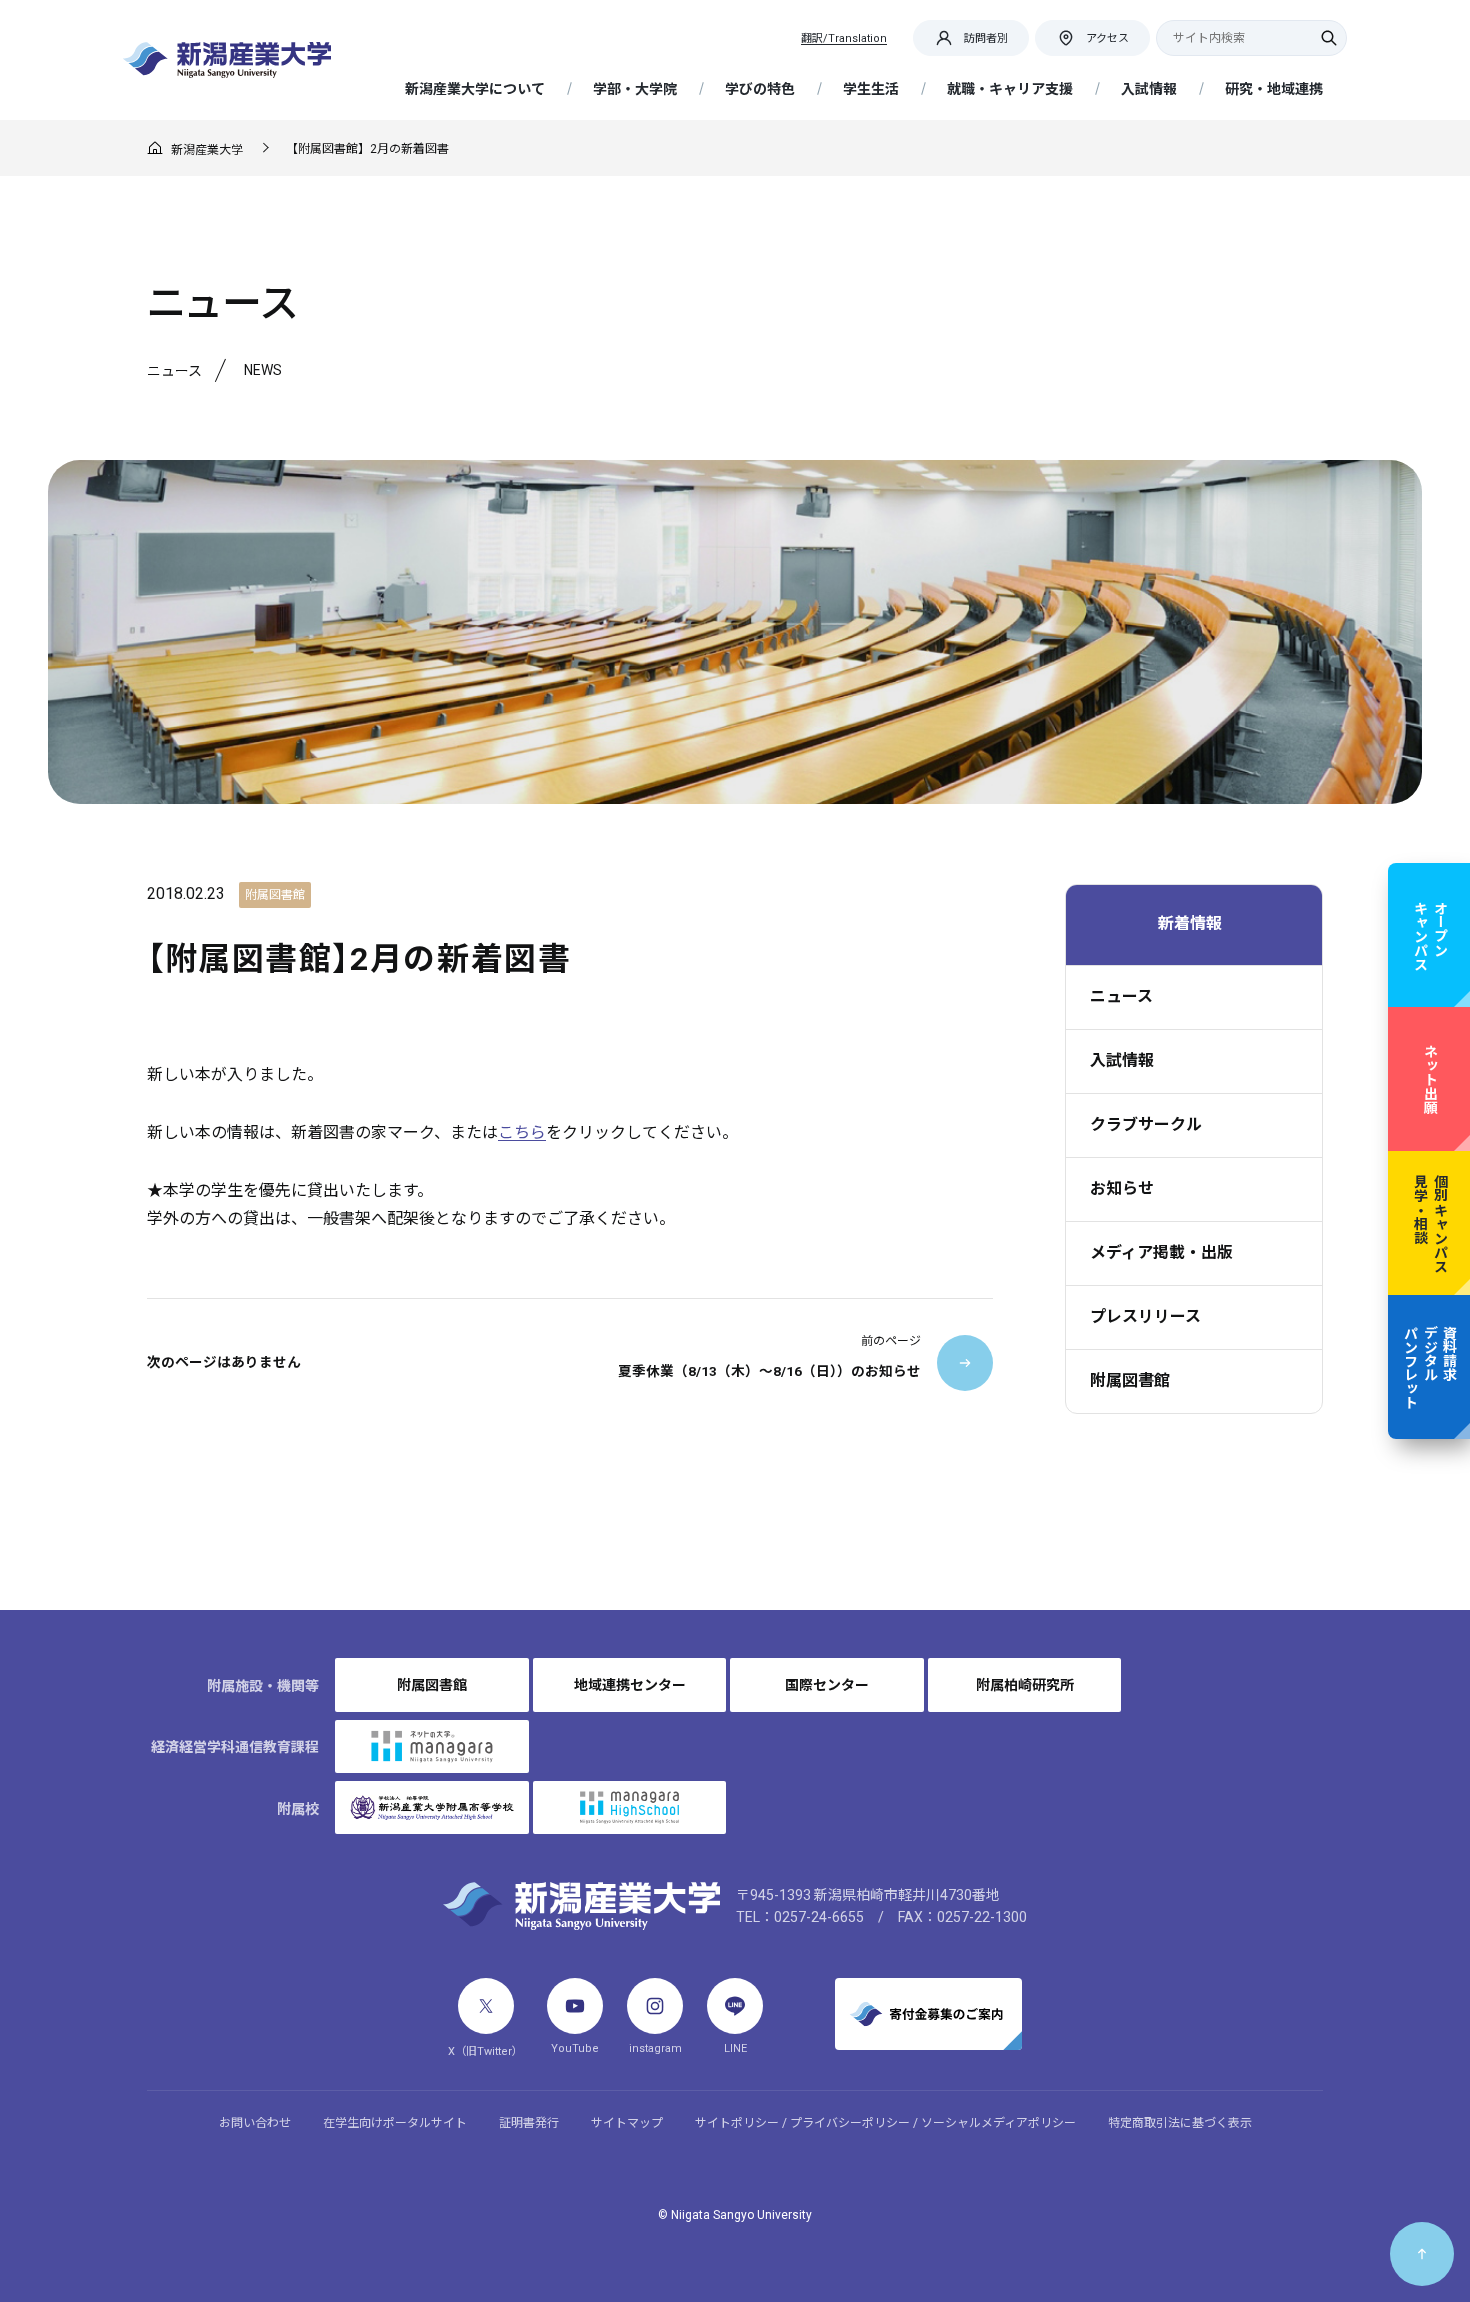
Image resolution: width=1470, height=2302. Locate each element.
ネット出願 (1430, 1079)
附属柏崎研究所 (1025, 1685)
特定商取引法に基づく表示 (1180, 2123)
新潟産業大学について (475, 89)
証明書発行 (529, 2123)
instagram (655, 2048)
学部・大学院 (635, 89)
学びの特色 (760, 89)
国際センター (827, 1685)
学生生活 (871, 89)
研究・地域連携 (1274, 89)
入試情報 (1149, 89)
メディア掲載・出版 (1161, 1252)
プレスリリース (1145, 1316)
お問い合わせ (255, 2123)
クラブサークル (1146, 1124)
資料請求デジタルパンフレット (1429, 1367)
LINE (735, 2048)
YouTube (575, 2048)
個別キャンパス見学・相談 (1430, 1223)
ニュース (1121, 996)
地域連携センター (630, 1685)
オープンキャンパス (1430, 935)
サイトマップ (627, 2123)
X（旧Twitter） (485, 2051)
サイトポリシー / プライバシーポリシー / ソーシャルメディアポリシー (885, 2123)
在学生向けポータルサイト (395, 2123)
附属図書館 (1130, 1380)
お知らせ (1122, 1188)
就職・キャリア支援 (1010, 89)
